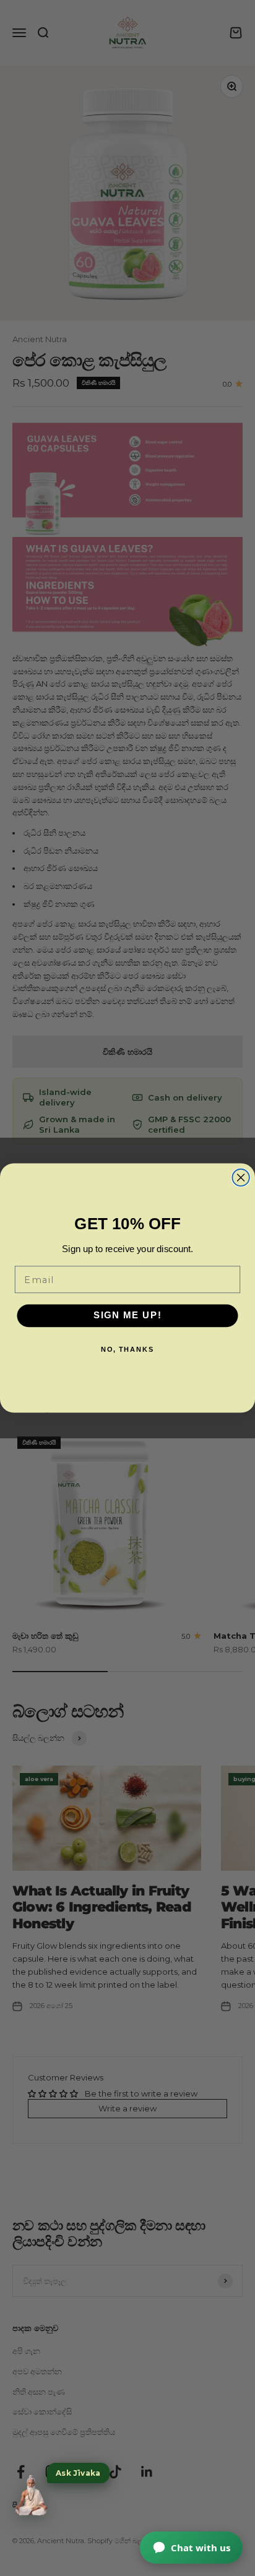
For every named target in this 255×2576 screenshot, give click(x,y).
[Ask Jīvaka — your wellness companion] (31, 2496)
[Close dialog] (240, 1178)
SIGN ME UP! (128, 1316)
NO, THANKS (128, 1350)
